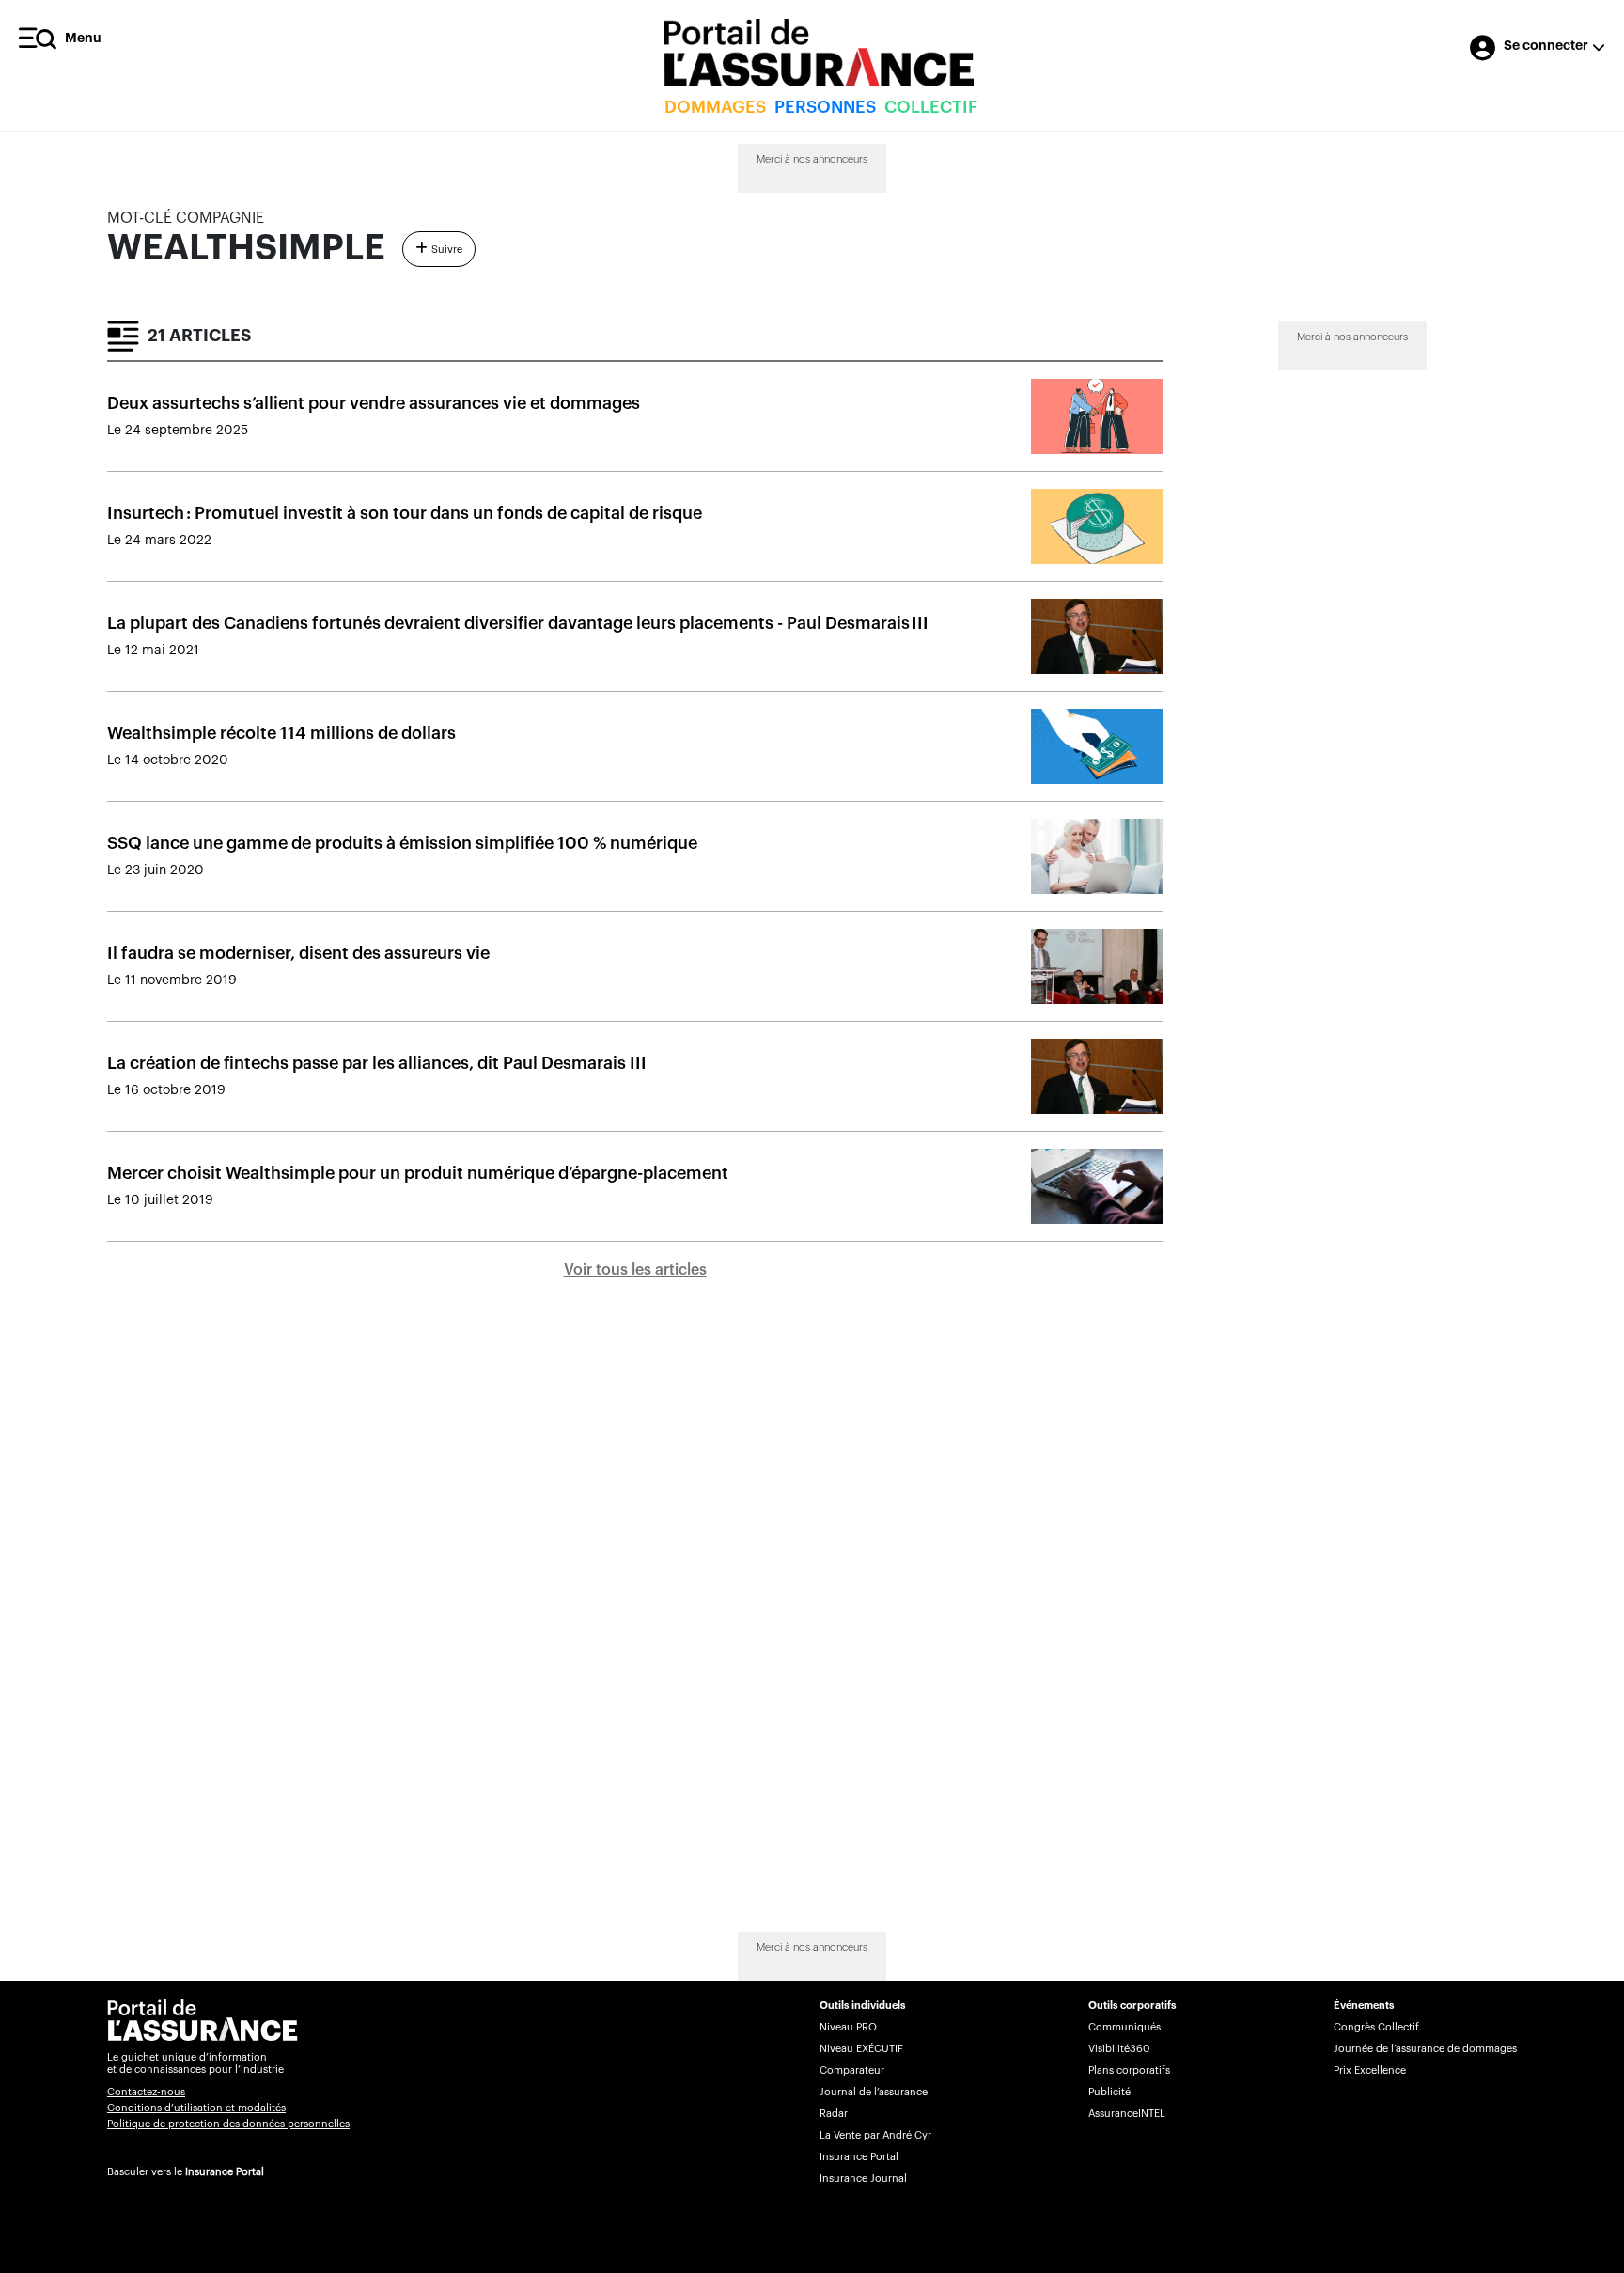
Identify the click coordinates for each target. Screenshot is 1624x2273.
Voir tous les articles (635, 1270)
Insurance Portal (225, 2172)
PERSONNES (825, 107)
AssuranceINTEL (1127, 2114)
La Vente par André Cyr (875, 2135)
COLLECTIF (931, 107)
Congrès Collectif (1376, 2027)
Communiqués (1124, 2027)
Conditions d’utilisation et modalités (196, 2108)
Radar (834, 2114)
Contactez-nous (146, 2092)
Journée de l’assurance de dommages (1425, 2049)
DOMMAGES (715, 107)
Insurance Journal (863, 2179)
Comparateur (852, 2070)
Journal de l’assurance (874, 2092)
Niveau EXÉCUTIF (861, 2049)
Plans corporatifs (1129, 2070)
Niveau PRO (848, 2027)
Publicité (1109, 2092)
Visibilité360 (1119, 2049)
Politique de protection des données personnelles (228, 2124)
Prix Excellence (1370, 2070)
